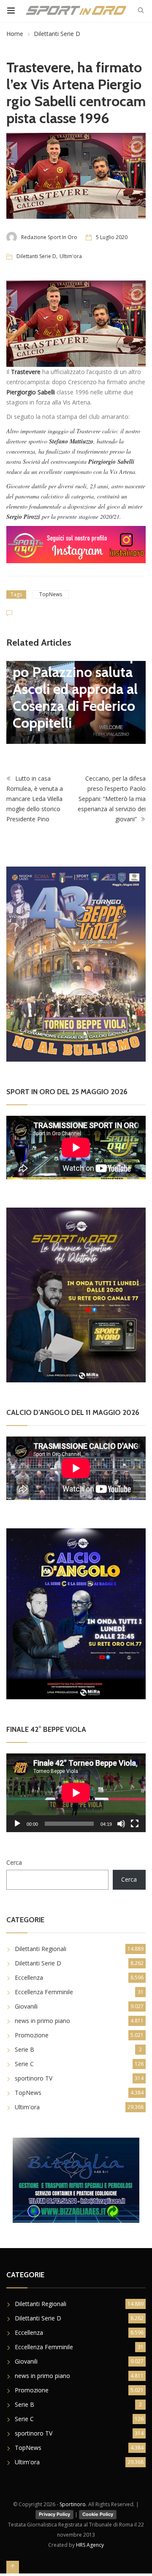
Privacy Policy (54, 2514)
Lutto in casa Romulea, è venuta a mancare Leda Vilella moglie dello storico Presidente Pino (35, 799)
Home (15, 34)
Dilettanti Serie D (57, 34)
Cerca (14, 1862)
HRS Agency (90, 2545)
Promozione (32, 2035)
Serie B (24, 2049)
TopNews (51, 594)
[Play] (17, 1824)
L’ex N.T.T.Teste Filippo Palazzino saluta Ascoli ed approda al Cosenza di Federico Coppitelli (75, 689)
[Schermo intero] (135, 1824)
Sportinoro (73, 2504)
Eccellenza (29, 1977)
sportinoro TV (34, 2078)
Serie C (24, 2064)
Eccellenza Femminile (44, 1992)
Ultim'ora (71, 256)
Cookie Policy (98, 2514)
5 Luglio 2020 (112, 237)
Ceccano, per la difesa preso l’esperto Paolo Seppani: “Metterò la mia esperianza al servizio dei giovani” (112, 799)
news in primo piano (42, 2021)
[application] (76, 1793)
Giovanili (26, 2006)
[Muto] (121, 1824)
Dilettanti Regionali (41, 1949)
